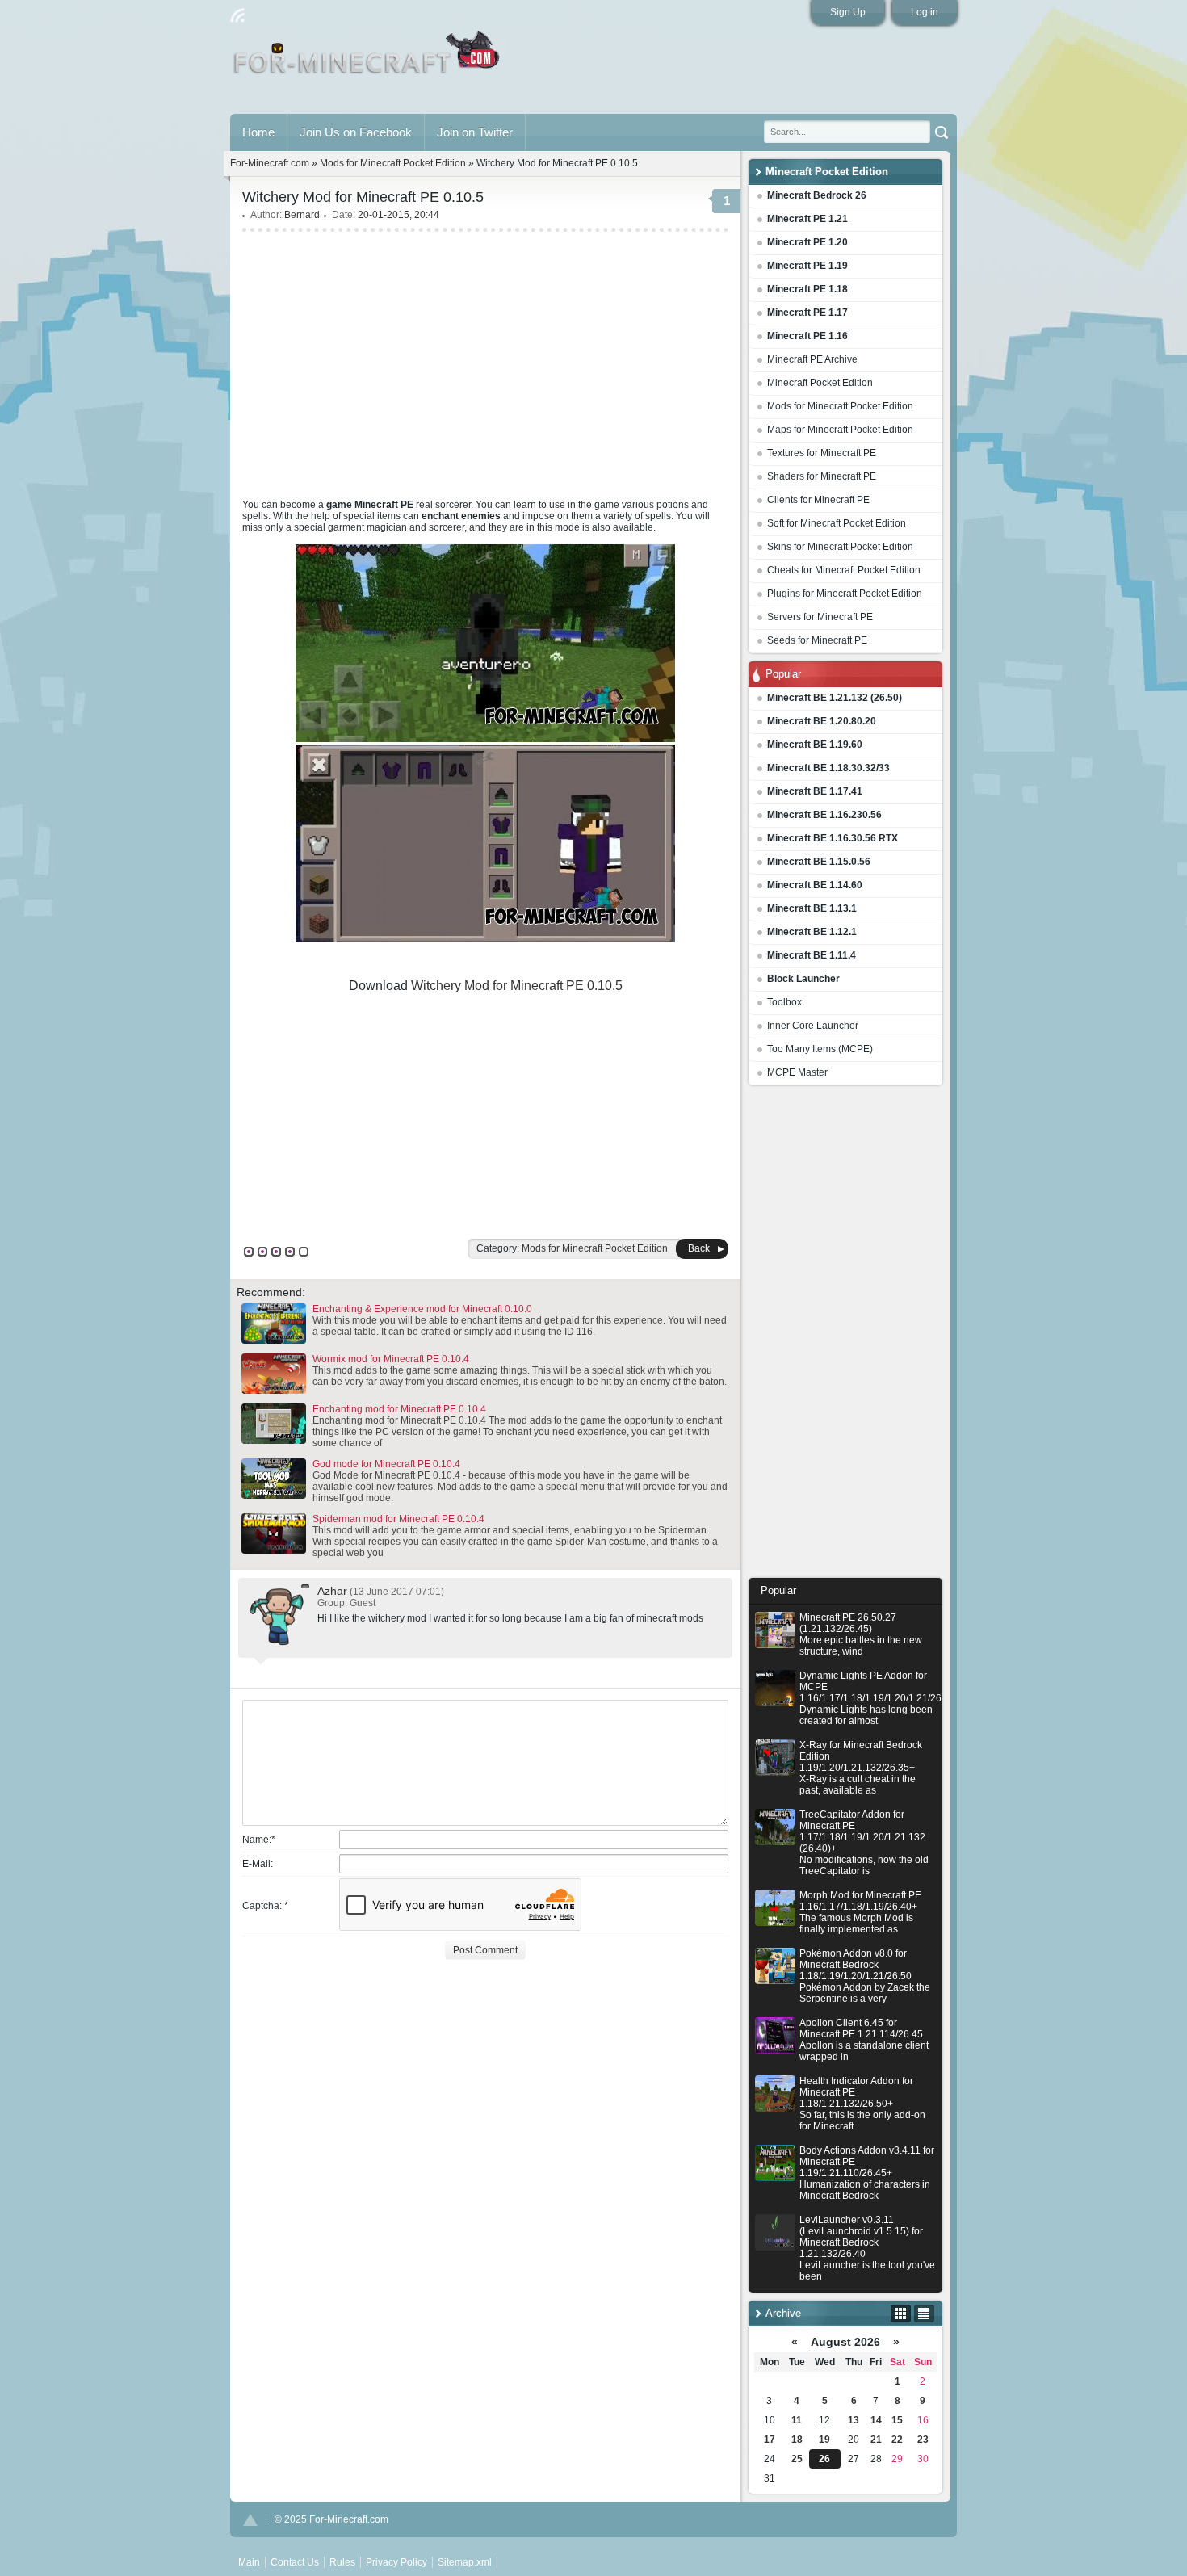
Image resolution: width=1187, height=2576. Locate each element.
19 (824, 2440)
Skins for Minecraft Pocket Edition (840, 547)
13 (854, 2420)
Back (699, 1248)
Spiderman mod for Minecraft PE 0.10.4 (398, 1519)
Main (368, 59)
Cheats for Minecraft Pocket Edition (844, 570)
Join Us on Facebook (356, 132)
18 (797, 2440)
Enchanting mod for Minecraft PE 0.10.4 (399, 1409)
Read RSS (237, 15)
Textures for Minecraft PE (822, 453)
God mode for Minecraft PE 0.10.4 (386, 1464)
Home (258, 132)
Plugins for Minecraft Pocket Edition (845, 594)
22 (897, 2440)
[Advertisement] (845, 1336)
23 (923, 2440)
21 (876, 2440)
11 (797, 2420)
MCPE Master (797, 1072)
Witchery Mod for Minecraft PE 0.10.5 (517, 986)
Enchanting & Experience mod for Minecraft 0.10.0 (422, 1309)
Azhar (332, 1591)
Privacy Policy (396, 2562)
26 (824, 2459)
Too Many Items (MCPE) (820, 1049)
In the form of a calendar (901, 2314)
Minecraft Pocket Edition (820, 383)
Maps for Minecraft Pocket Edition (840, 430)
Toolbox (784, 1002)
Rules (342, 2562)
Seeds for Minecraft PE (817, 640)
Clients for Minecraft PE (818, 500)
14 (876, 2420)
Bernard (302, 215)
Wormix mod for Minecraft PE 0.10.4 (391, 1359)
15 (897, 2420)
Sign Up (848, 12)
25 (797, 2459)
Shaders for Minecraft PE (822, 476)
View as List (924, 2314)
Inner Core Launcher (813, 1026)
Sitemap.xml (465, 2562)
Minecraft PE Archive (812, 359)
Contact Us (295, 2562)
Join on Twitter (475, 132)
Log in (925, 12)
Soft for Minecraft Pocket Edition (837, 523)
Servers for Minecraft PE (820, 617)
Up (250, 2520)
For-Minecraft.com (270, 163)
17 (770, 2440)
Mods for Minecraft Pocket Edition (840, 406)
